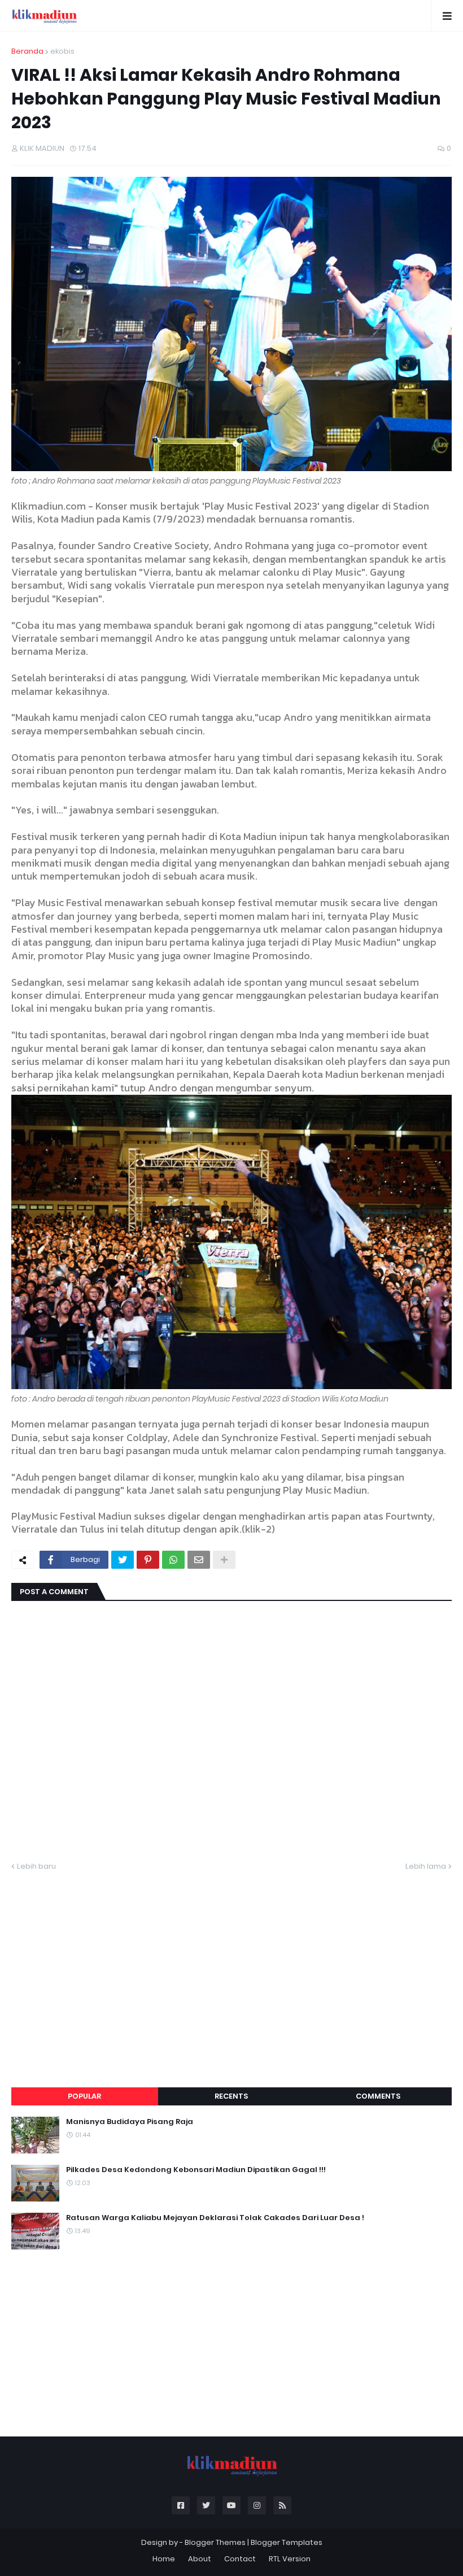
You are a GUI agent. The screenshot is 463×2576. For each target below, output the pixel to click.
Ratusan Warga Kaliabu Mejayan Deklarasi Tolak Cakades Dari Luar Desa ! (215, 2218)
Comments (378, 2096)
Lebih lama (426, 1866)
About (200, 2559)
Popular (84, 2096)
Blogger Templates (287, 2542)
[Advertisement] (231, 1966)
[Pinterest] (148, 1560)
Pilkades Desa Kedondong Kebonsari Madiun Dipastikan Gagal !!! (196, 2170)
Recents (231, 2096)
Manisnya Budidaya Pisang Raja (130, 2122)
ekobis (62, 51)
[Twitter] (123, 1560)
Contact (240, 2559)
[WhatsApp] (173, 1560)
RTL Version (290, 2559)
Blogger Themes (215, 2542)
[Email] (199, 1560)
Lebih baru (36, 1866)
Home (164, 2559)
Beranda (27, 51)
